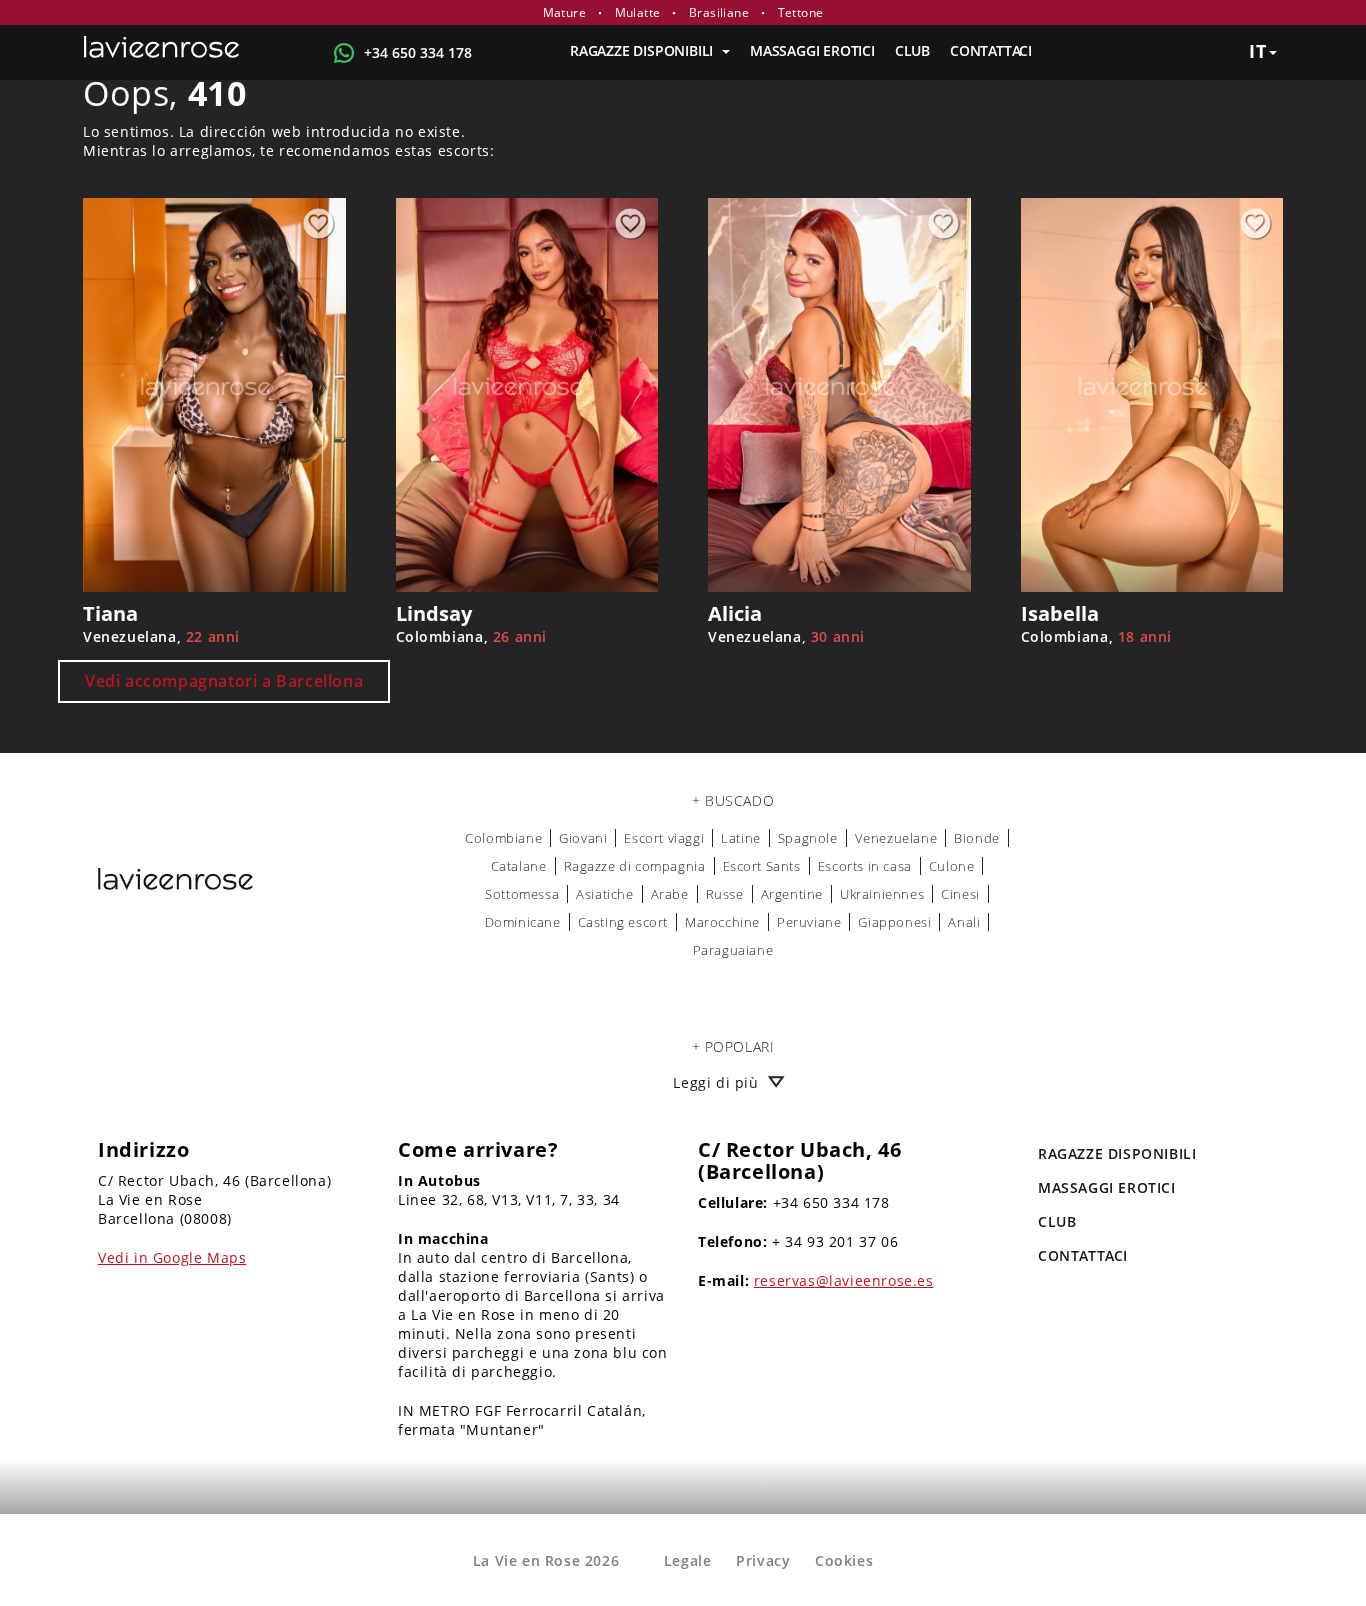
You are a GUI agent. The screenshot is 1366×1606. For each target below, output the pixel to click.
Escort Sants (762, 866)
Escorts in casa (865, 866)
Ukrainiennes (882, 894)
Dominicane (523, 922)
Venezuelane (896, 838)
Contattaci (991, 50)
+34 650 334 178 (418, 52)
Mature (564, 12)
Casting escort (623, 922)
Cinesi (960, 894)
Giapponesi (894, 922)
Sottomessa (522, 894)
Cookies (844, 1560)
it (1258, 51)
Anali (964, 922)
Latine (741, 838)
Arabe (670, 894)
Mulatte (638, 12)
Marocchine (722, 922)
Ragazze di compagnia (635, 866)
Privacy (763, 1560)
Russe (725, 894)
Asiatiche (604, 894)
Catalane (519, 866)
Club (912, 50)
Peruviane (809, 922)
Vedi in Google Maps (172, 1257)
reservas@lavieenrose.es (844, 1280)
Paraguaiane (733, 950)
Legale (688, 1560)
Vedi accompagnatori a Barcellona (224, 681)
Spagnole (808, 838)
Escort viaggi (664, 838)
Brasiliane (719, 12)
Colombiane (503, 838)
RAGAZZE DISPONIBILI (643, 50)
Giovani (583, 838)
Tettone (801, 12)
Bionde (977, 838)
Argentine (792, 894)
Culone (952, 866)
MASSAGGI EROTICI (812, 50)
